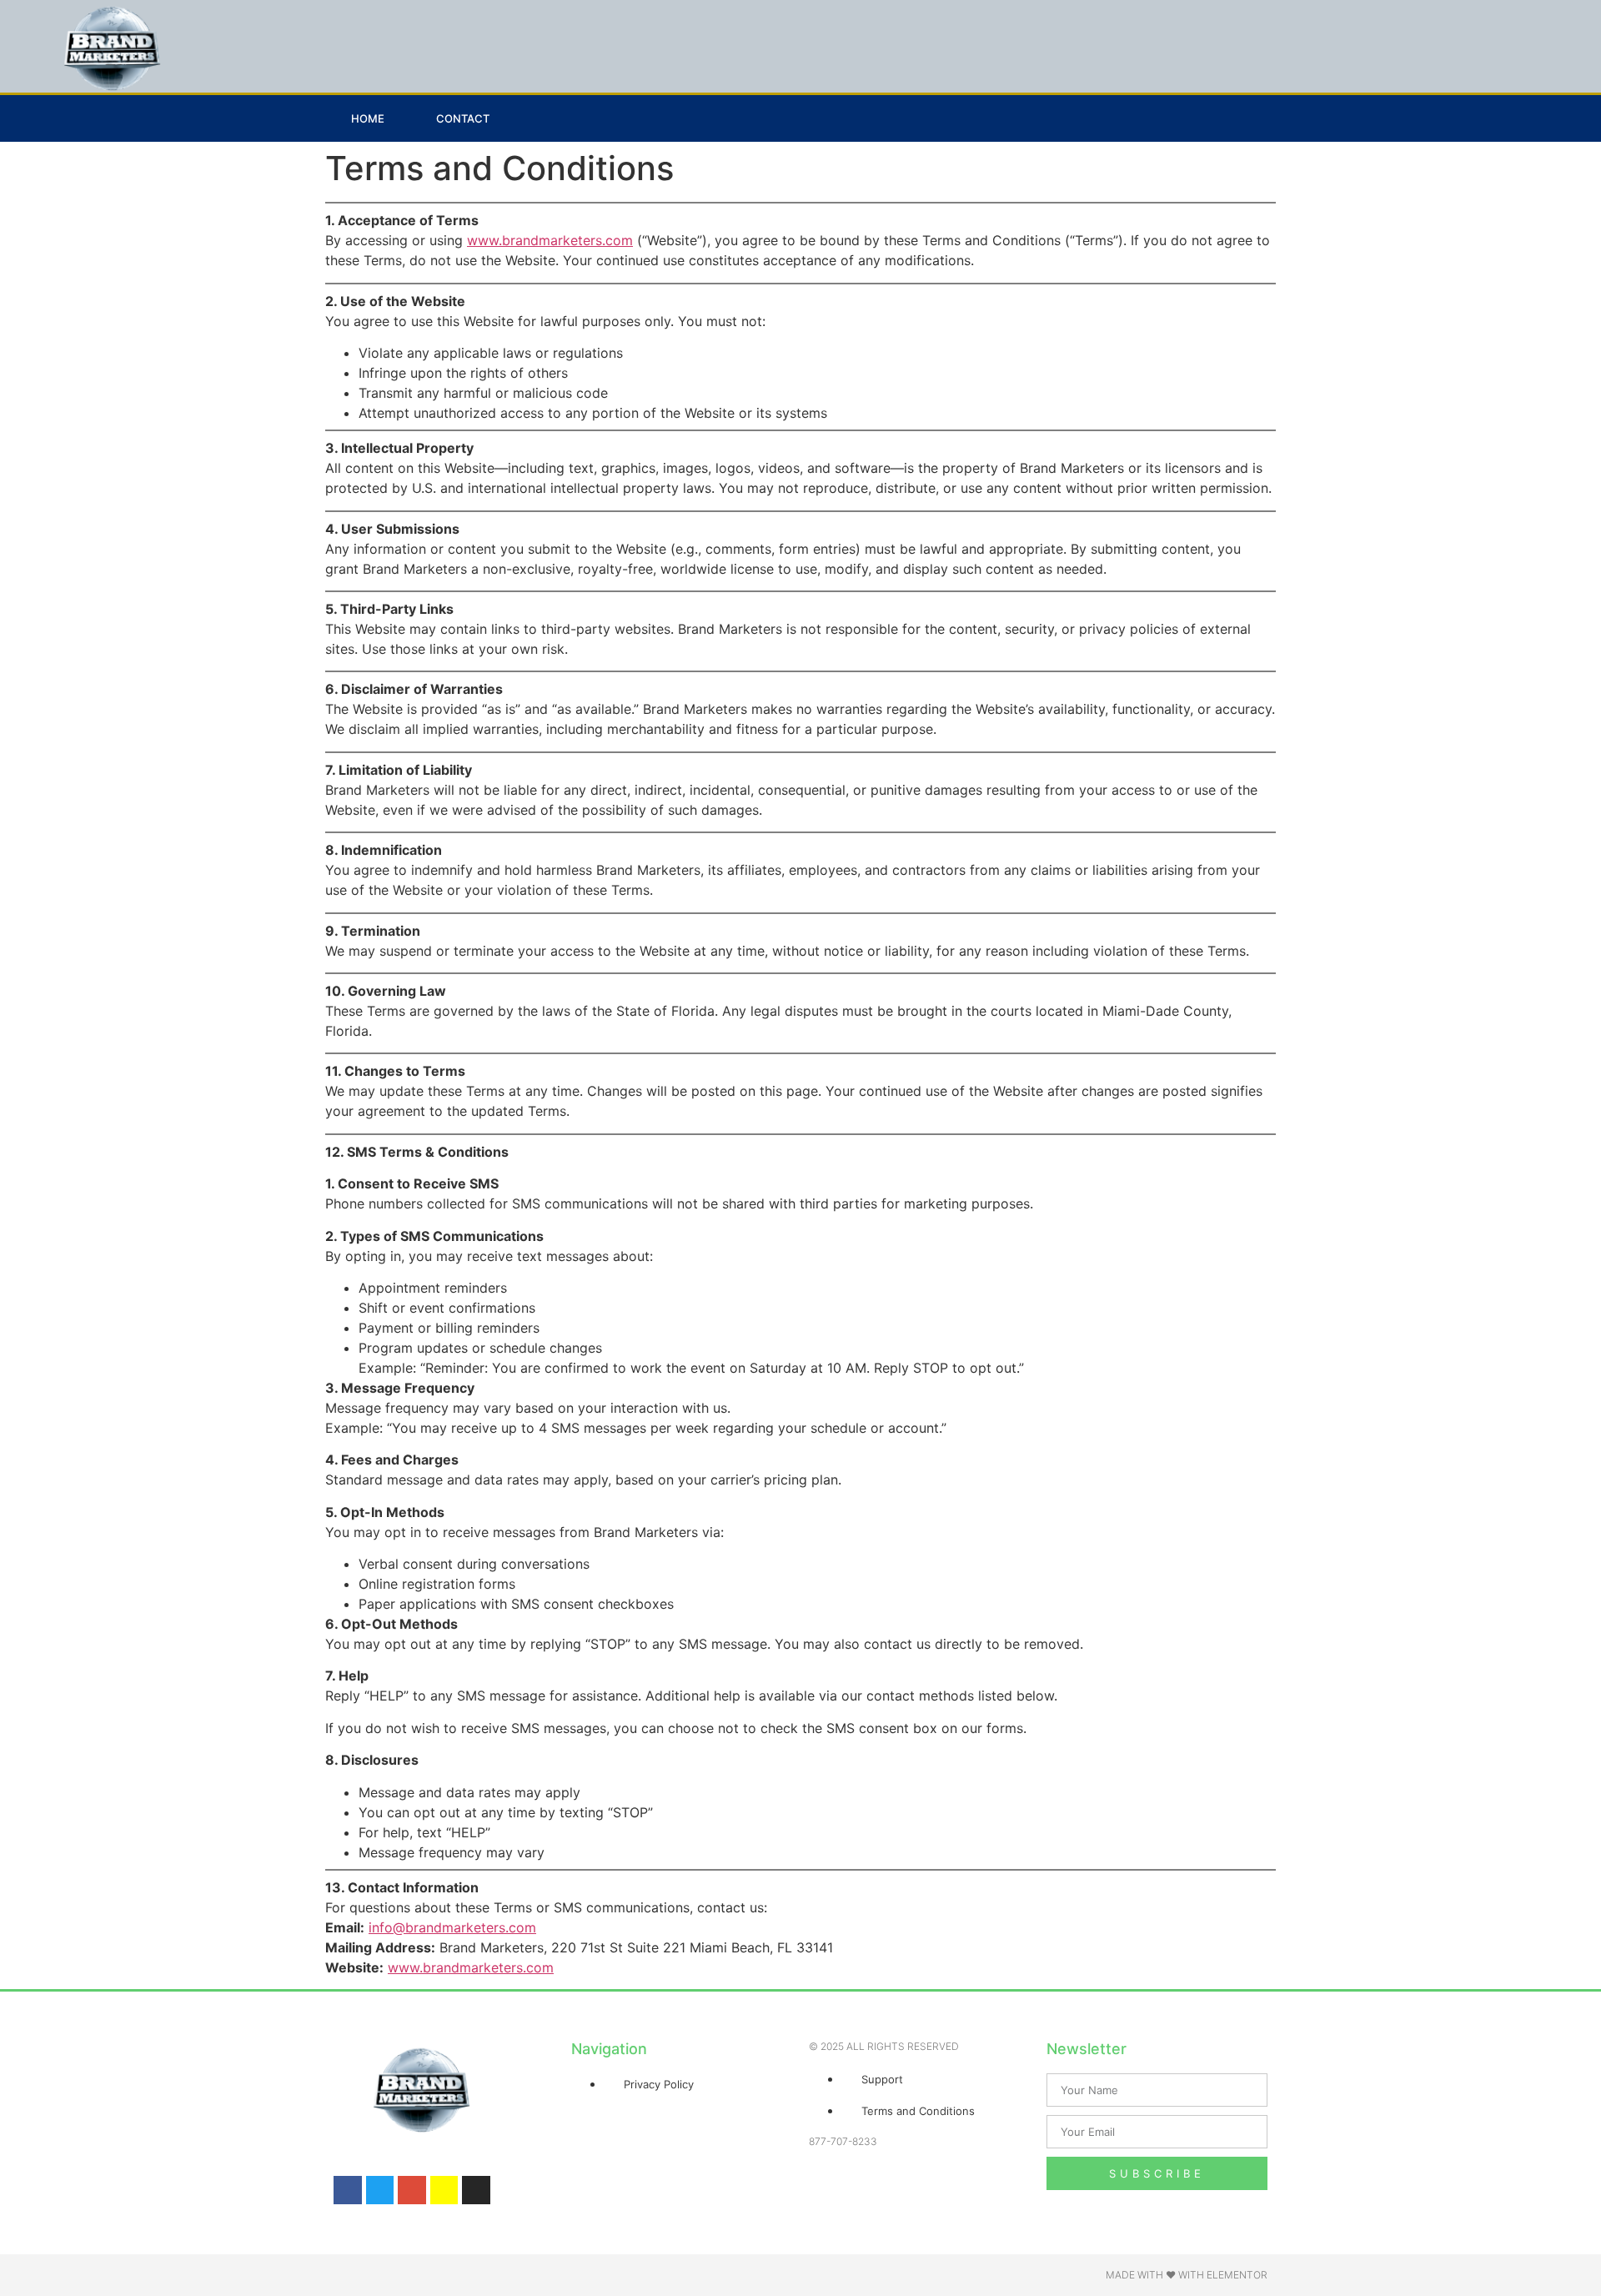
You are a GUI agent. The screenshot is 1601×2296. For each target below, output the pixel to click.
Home (368, 118)
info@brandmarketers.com (452, 1927)
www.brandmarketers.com (550, 240)
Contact (463, 118)
